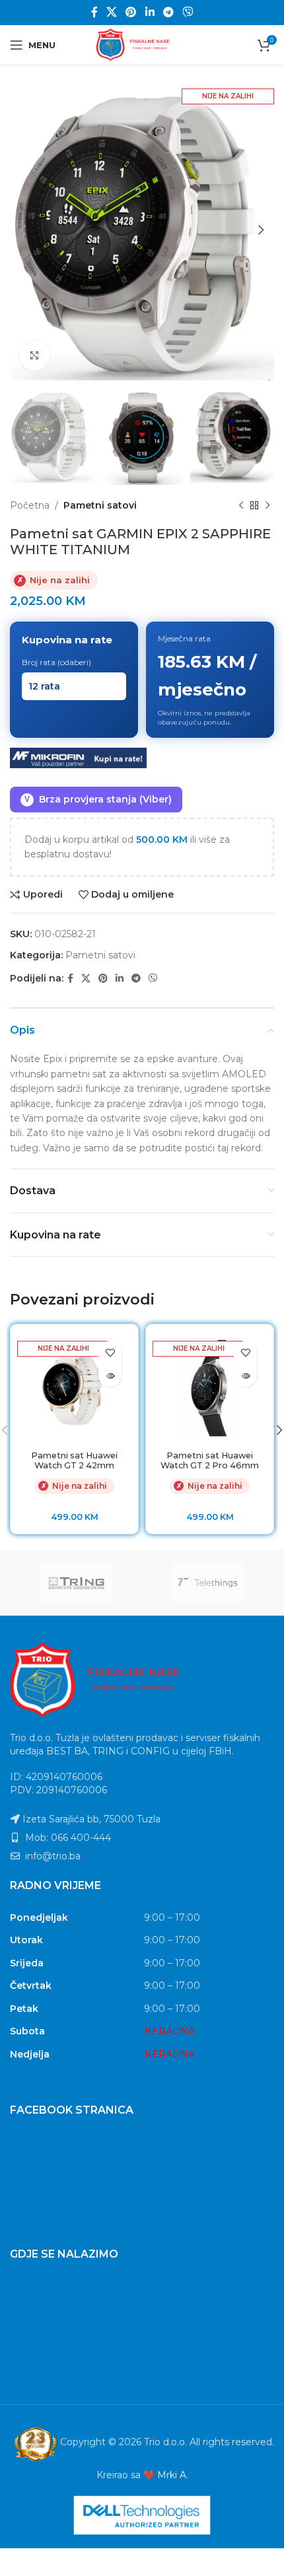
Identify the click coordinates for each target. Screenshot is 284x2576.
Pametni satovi (100, 505)
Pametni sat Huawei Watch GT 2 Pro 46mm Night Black (210, 1465)
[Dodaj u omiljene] (110, 1352)
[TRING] (76, 1583)
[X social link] (111, 12)
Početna (30, 505)
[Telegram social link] (168, 12)
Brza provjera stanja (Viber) (98, 799)
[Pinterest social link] (131, 12)
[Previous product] (241, 505)
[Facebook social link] (94, 12)
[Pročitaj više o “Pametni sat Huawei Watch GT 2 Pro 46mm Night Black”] (245, 1376)
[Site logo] (142, 44)
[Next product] (267, 505)
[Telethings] (208, 1583)
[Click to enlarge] (35, 356)
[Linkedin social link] (150, 12)
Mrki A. (173, 2475)
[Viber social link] (188, 12)
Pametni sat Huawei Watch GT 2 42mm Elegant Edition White (75, 1465)
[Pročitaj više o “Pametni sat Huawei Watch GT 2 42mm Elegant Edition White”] (110, 1376)
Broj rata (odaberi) (56, 662)
